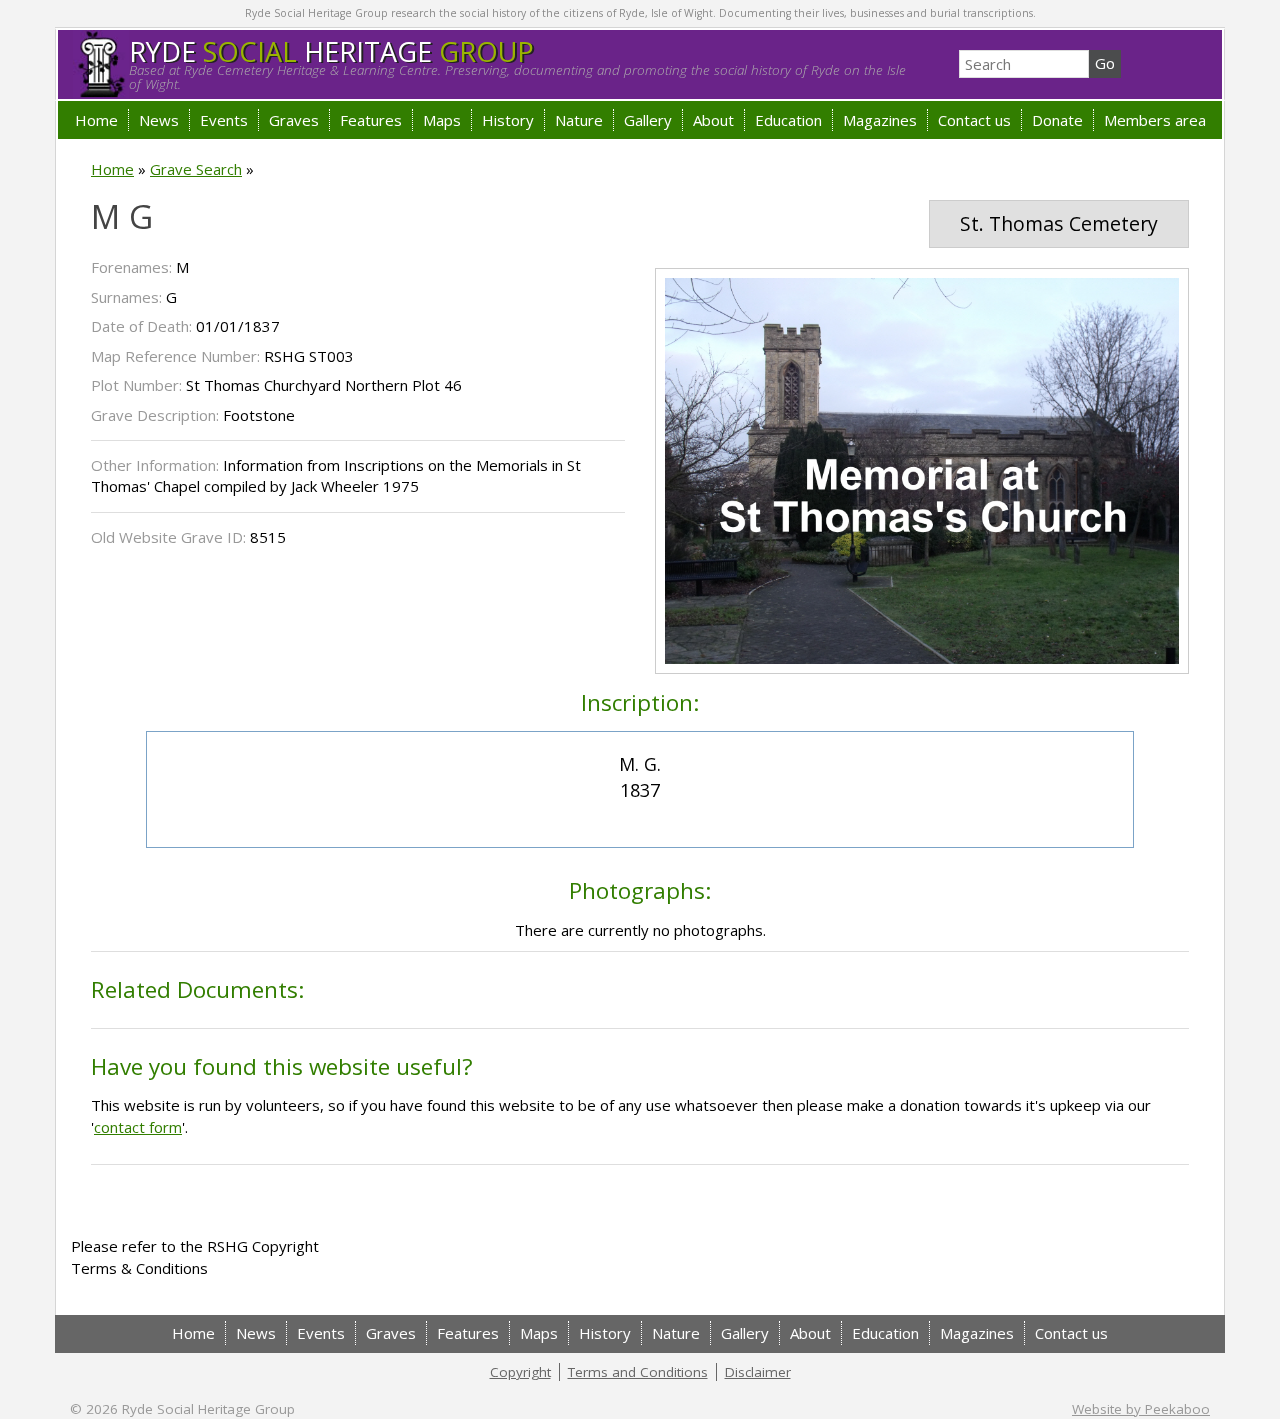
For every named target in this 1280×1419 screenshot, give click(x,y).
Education (788, 120)
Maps (442, 120)
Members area (1155, 120)
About (713, 120)
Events (224, 120)
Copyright (520, 1372)
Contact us (974, 120)
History (508, 120)
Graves (294, 120)
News (159, 120)
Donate (1057, 120)
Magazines (880, 120)
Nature (579, 120)
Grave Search (196, 169)
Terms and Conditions (638, 1372)
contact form (138, 1127)
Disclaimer (758, 1372)
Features (371, 120)
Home (96, 120)
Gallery (648, 120)
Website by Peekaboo (1141, 1409)
